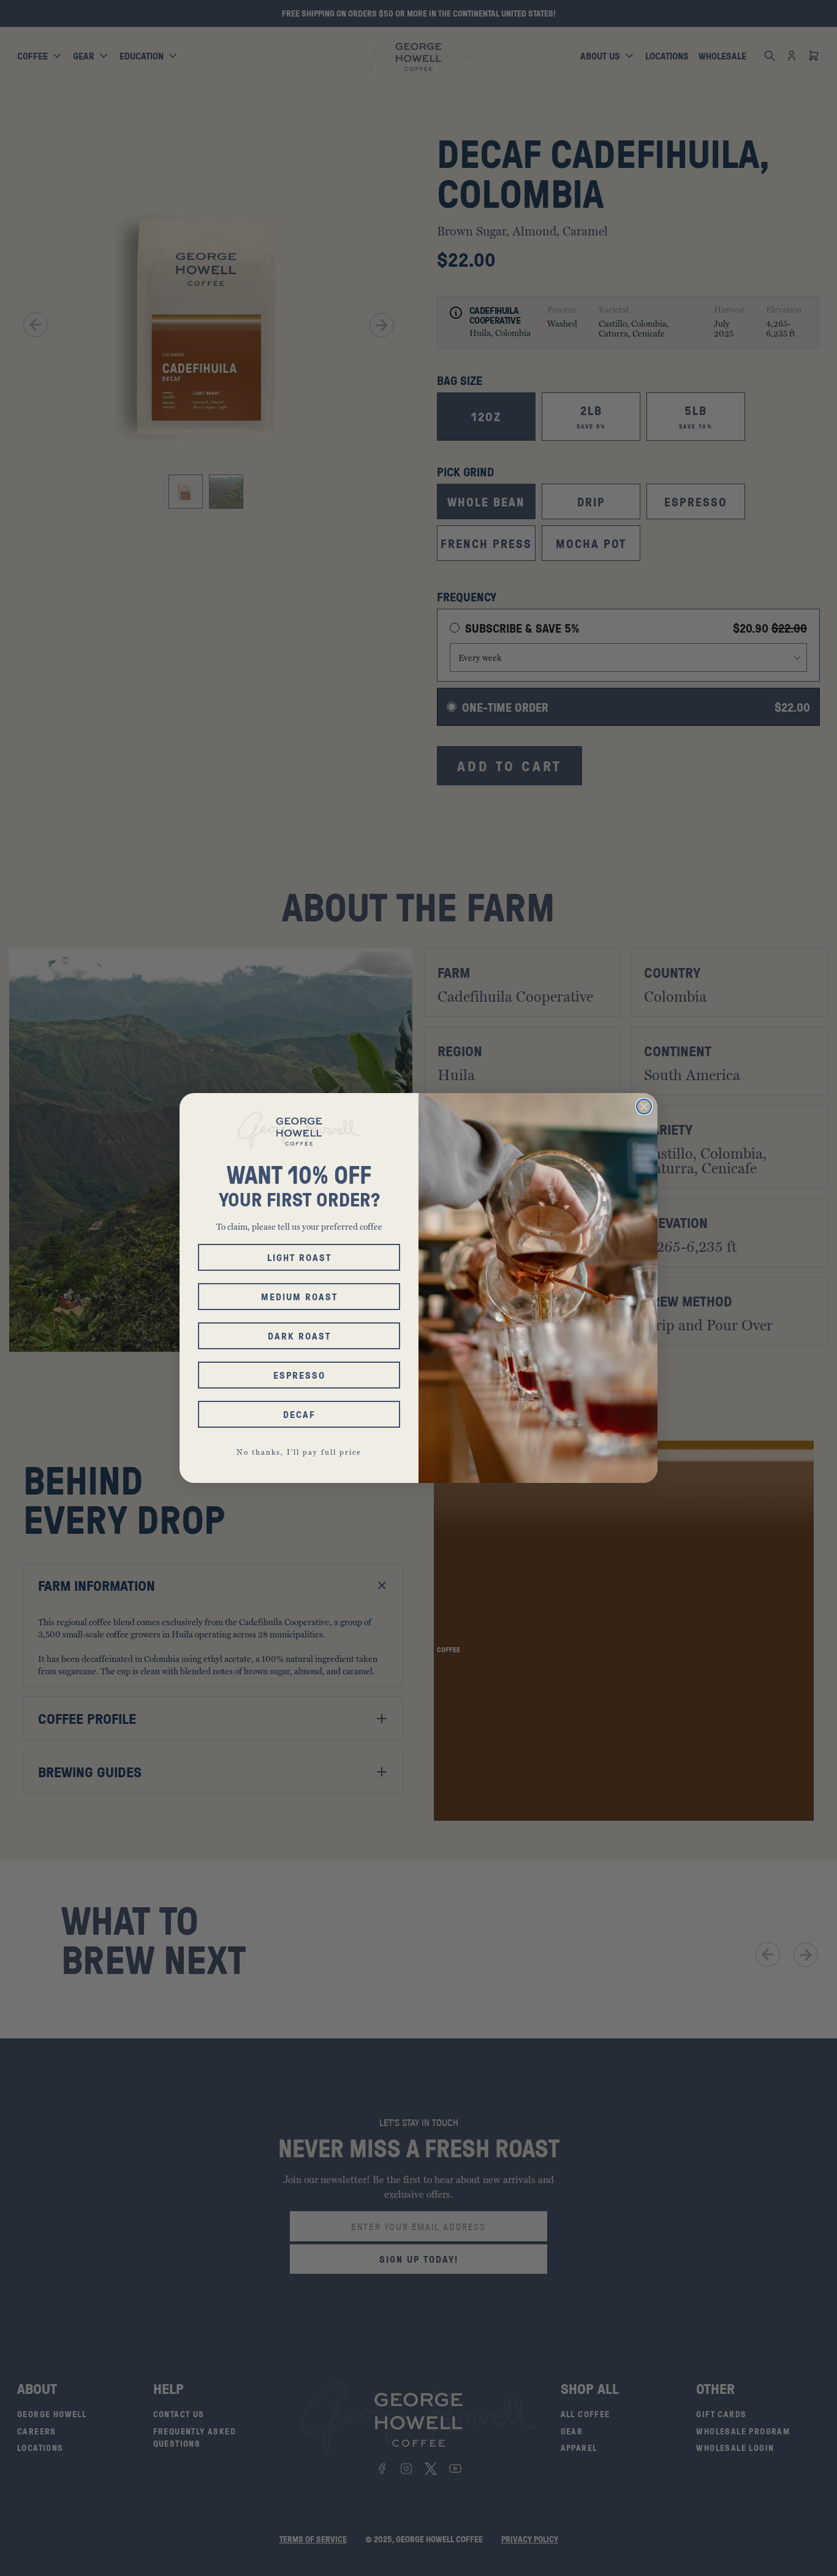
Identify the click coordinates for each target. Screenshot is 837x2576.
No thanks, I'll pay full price (299, 1452)
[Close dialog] (644, 1107)
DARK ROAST (299, 1336)
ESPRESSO (299, 1375)
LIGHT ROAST (299, 1257)
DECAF (299, 1414)
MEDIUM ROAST (299, 1297)
